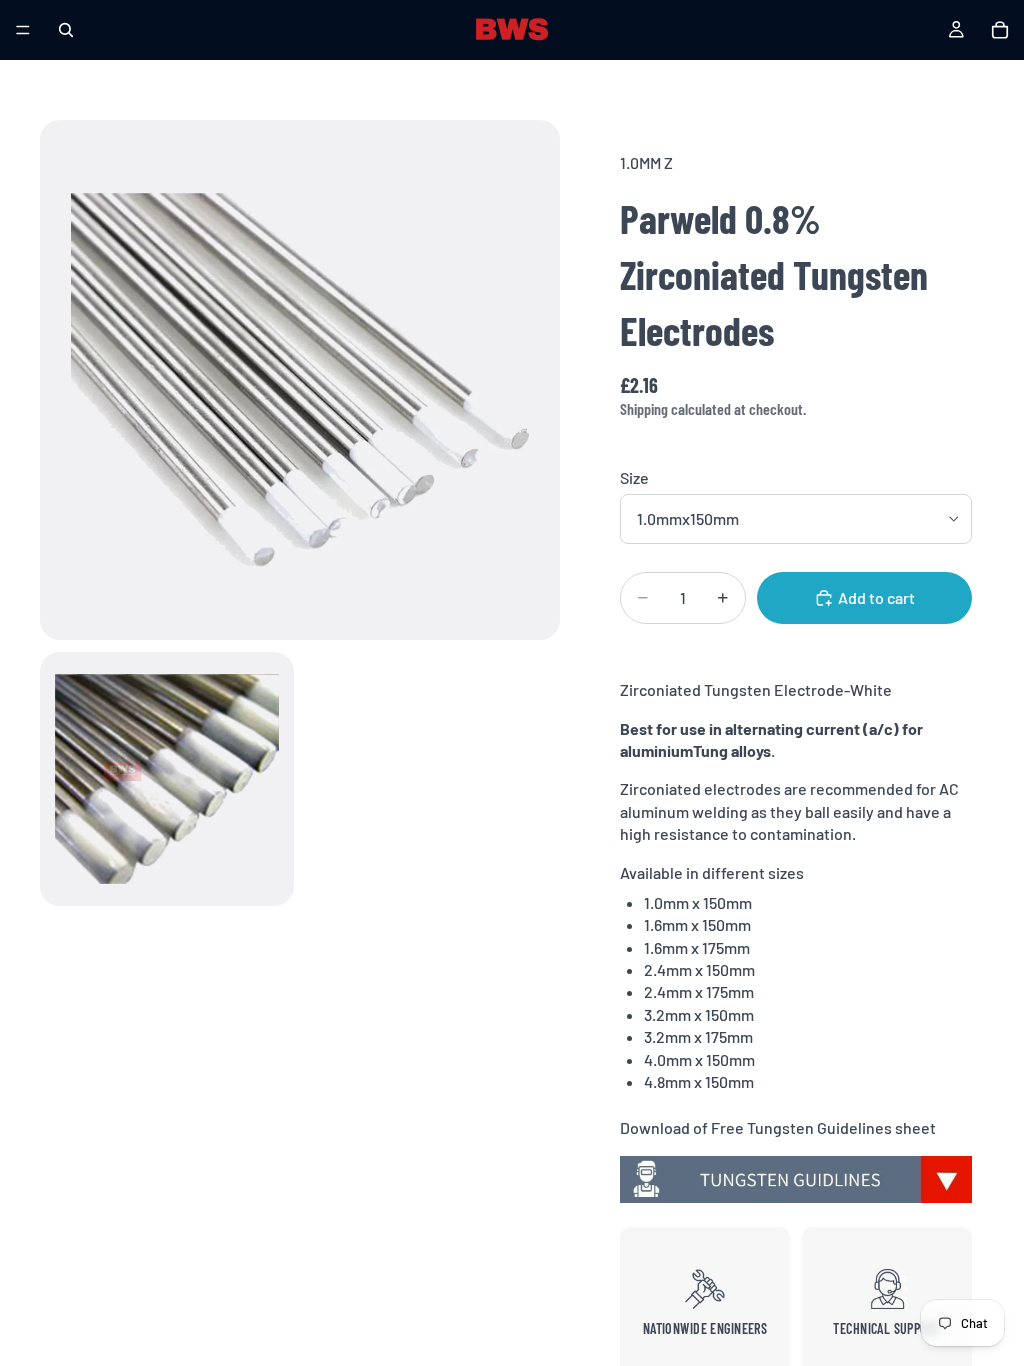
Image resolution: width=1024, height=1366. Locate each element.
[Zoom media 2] (167, 779)
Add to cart (876, 597)
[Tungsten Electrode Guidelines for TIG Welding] (796, 1180)
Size (634, 477)
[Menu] (23, 30)
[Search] (66, 30)
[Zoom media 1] (300, 380)
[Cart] (1000, 30)
